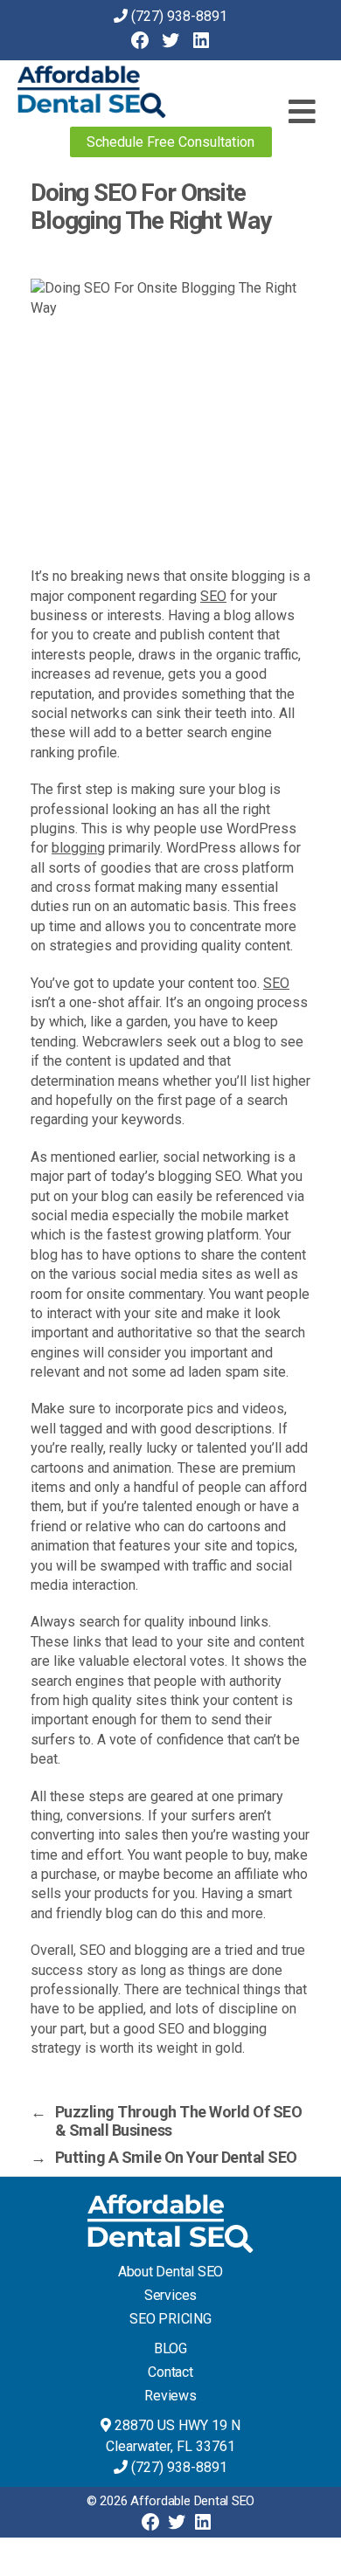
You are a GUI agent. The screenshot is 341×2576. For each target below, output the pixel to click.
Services (170, 2295)
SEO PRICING (170, 2319)
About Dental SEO (170, 2272)
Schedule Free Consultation (170, 142)
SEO (213, 596)
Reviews (170, 2396)
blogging (78, 848)
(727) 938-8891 (179, 16)
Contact (170, 2372)
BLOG (170, 2348)
